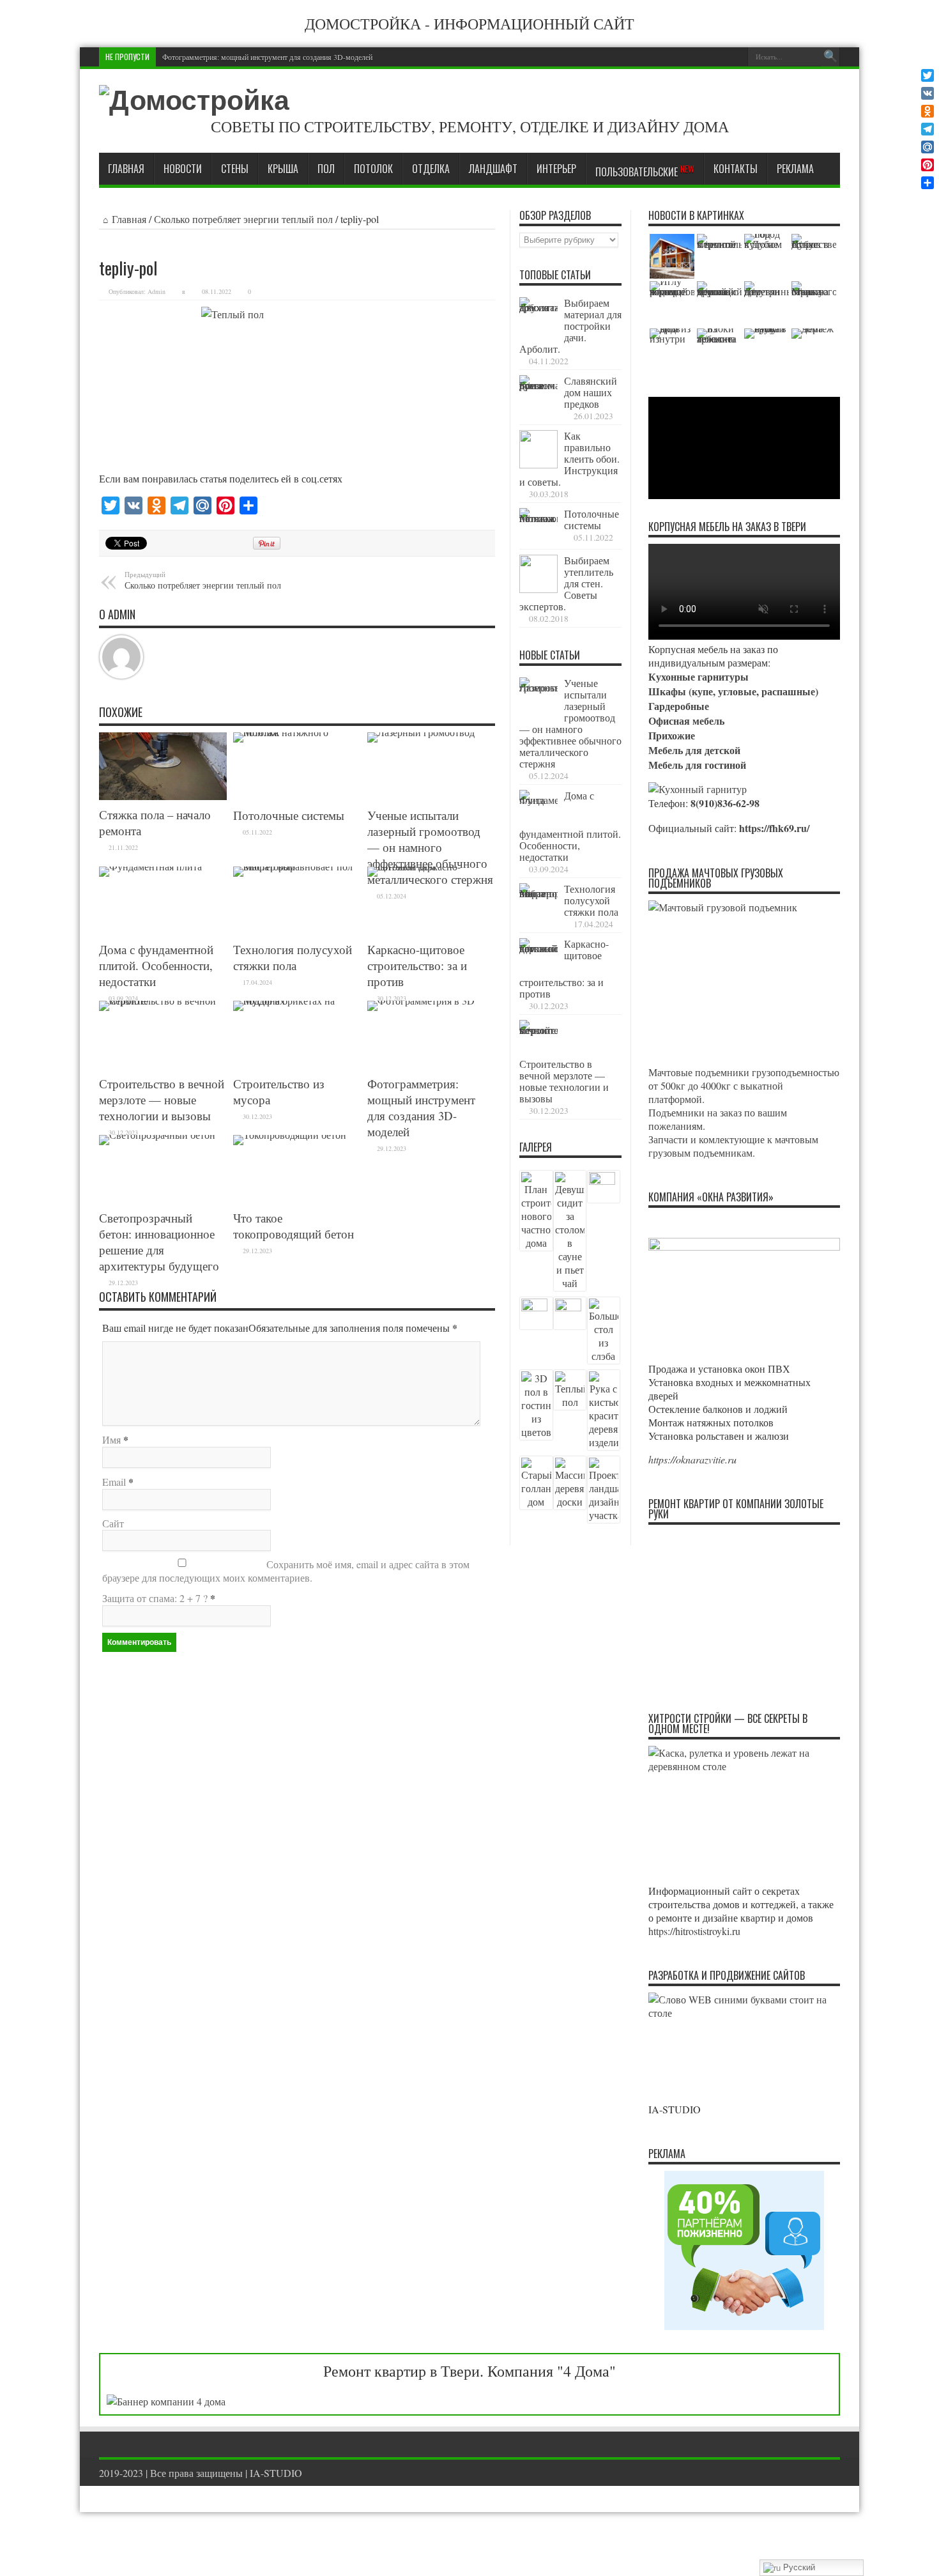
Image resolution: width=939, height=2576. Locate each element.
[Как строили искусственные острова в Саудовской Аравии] (814, 256)
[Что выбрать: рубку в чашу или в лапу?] (767, 351)
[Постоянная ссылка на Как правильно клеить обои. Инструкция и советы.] (538, 449)
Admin (156, 291)
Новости (183, 169)
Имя (111, 1439)
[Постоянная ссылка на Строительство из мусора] (297, 1035)
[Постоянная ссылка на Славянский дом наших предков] (538, 394)
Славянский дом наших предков (591, 392)
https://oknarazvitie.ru (692, 1459)
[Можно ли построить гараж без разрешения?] (814, 304)
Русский (798, 2567)
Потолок (373, 169)
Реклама (795, 169)
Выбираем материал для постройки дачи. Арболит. (570, 326)
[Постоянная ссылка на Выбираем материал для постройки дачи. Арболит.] (538, 316)
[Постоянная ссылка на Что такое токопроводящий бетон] (297, 1169)
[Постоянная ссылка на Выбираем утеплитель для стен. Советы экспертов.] (538, 574)
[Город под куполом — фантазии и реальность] (767, 256)
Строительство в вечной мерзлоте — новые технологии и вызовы (162, 1099)
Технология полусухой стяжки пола (293, 957)
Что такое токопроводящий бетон (294, 1226)
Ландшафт (493, 169)
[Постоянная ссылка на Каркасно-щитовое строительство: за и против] (431, 901)
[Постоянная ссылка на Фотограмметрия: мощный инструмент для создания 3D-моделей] (431, 1035)
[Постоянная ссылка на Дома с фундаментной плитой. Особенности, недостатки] (163, 901)
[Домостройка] (194, 101)
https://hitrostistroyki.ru (694, 1931)
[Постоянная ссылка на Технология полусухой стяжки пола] (297, 901)
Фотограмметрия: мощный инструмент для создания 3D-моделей (267, 57)
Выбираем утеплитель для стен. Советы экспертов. (566, 583)
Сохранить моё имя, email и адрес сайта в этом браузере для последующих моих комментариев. (286, 1571)
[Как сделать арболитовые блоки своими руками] (719, 351)
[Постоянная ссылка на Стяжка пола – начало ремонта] (163, 766)
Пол (326, 169)
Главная (126, 169)
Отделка (431, 169)
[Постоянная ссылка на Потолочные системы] (297, 767)
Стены (235, 169)
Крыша (283, 169)
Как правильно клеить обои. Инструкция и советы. (569, 459)
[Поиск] (830, 57)
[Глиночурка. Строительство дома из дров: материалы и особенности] (672, 351)
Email (114, 1482)
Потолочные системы (289, 815)
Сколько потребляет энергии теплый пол (243, 219)
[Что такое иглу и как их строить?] (672, 304)
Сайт (113, 1523)
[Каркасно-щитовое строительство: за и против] (672, 256)
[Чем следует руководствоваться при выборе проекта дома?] (814, 351)
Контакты (736, 169)
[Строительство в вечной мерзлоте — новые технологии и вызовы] (719, 256)
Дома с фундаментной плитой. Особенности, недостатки (156, 965)
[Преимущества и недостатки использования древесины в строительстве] (767, 304)
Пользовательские (645, 171)
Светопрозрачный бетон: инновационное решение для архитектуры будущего (159, 1242)
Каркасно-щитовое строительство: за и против (417, 965)
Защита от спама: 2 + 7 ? (155, 1598)
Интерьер (556, 169)
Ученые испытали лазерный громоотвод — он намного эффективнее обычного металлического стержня (430, 847)
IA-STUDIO (276, 2473)
